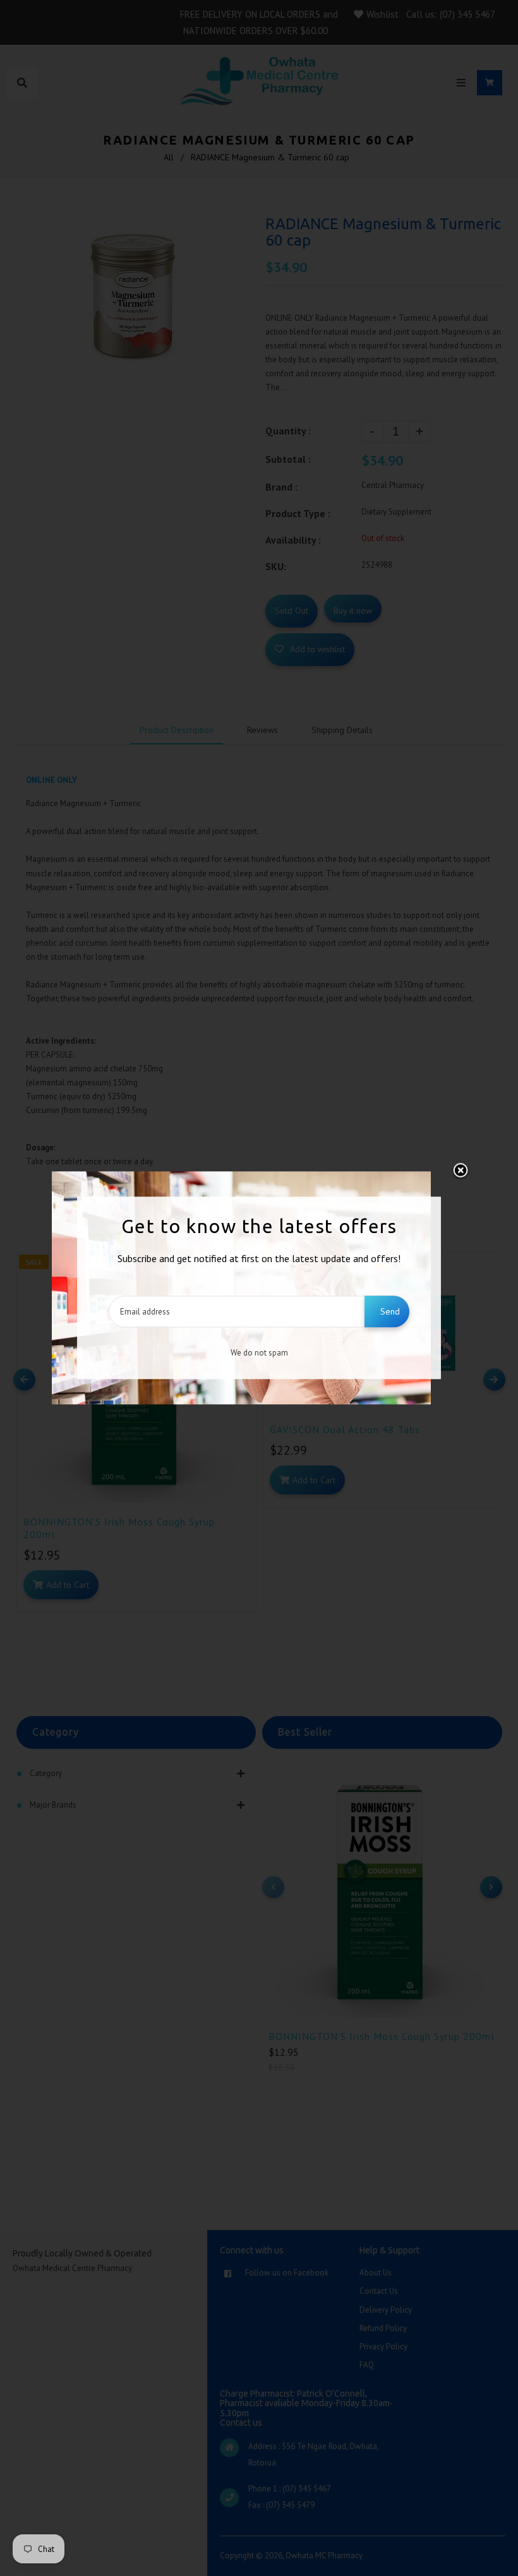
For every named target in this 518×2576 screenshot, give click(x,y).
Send (390, 1312)
